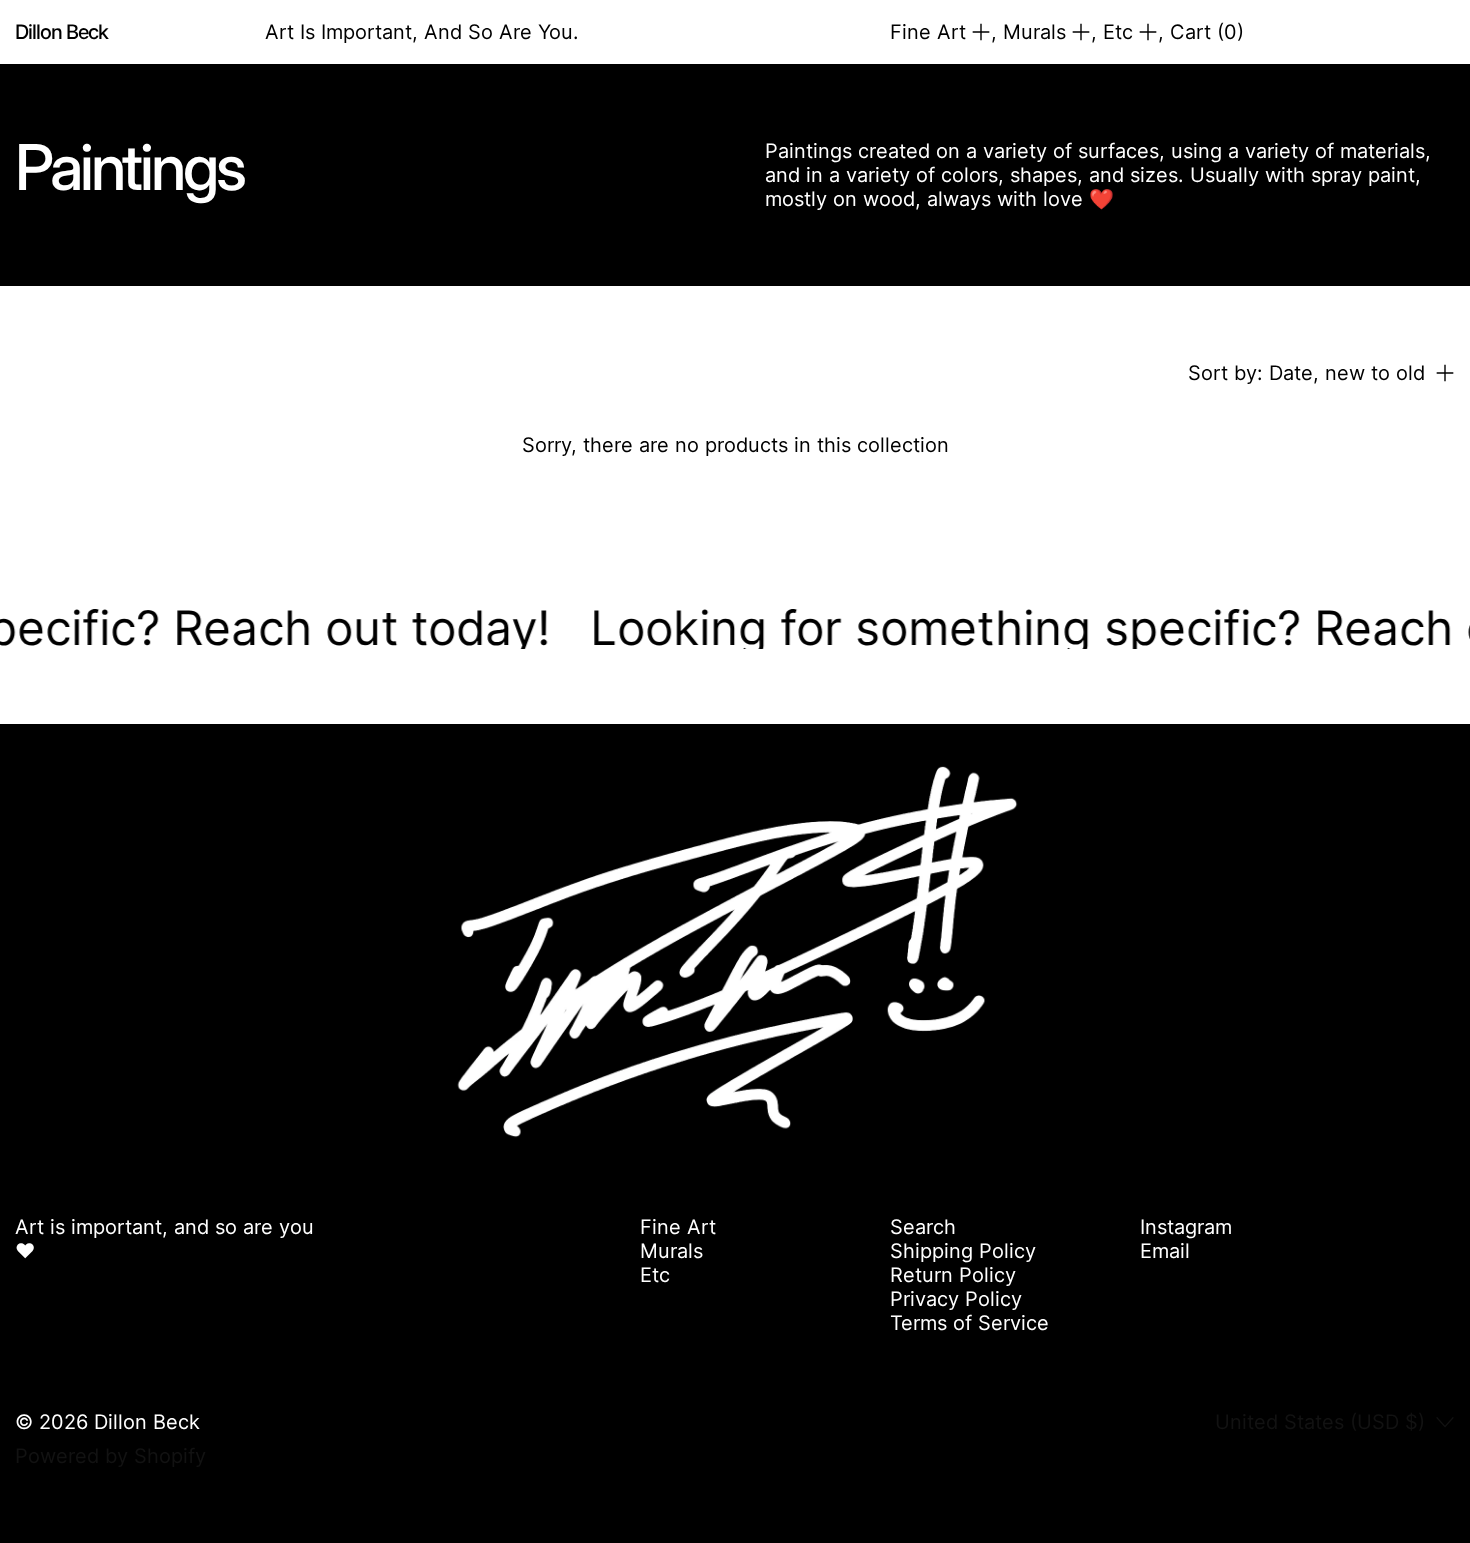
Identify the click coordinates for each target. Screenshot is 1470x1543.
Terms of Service (969, 1323)
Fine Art (678, 1227)
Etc (655, 1275)
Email (1165, 1251)
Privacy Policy (956, 1299)
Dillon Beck (147, 1422)
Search (923, 1227)
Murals (671, 1251)
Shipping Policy (963, 1251)
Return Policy (953, 1275)
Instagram (1186, 1227)
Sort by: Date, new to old (1306, 373)
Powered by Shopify (110, 1456)
